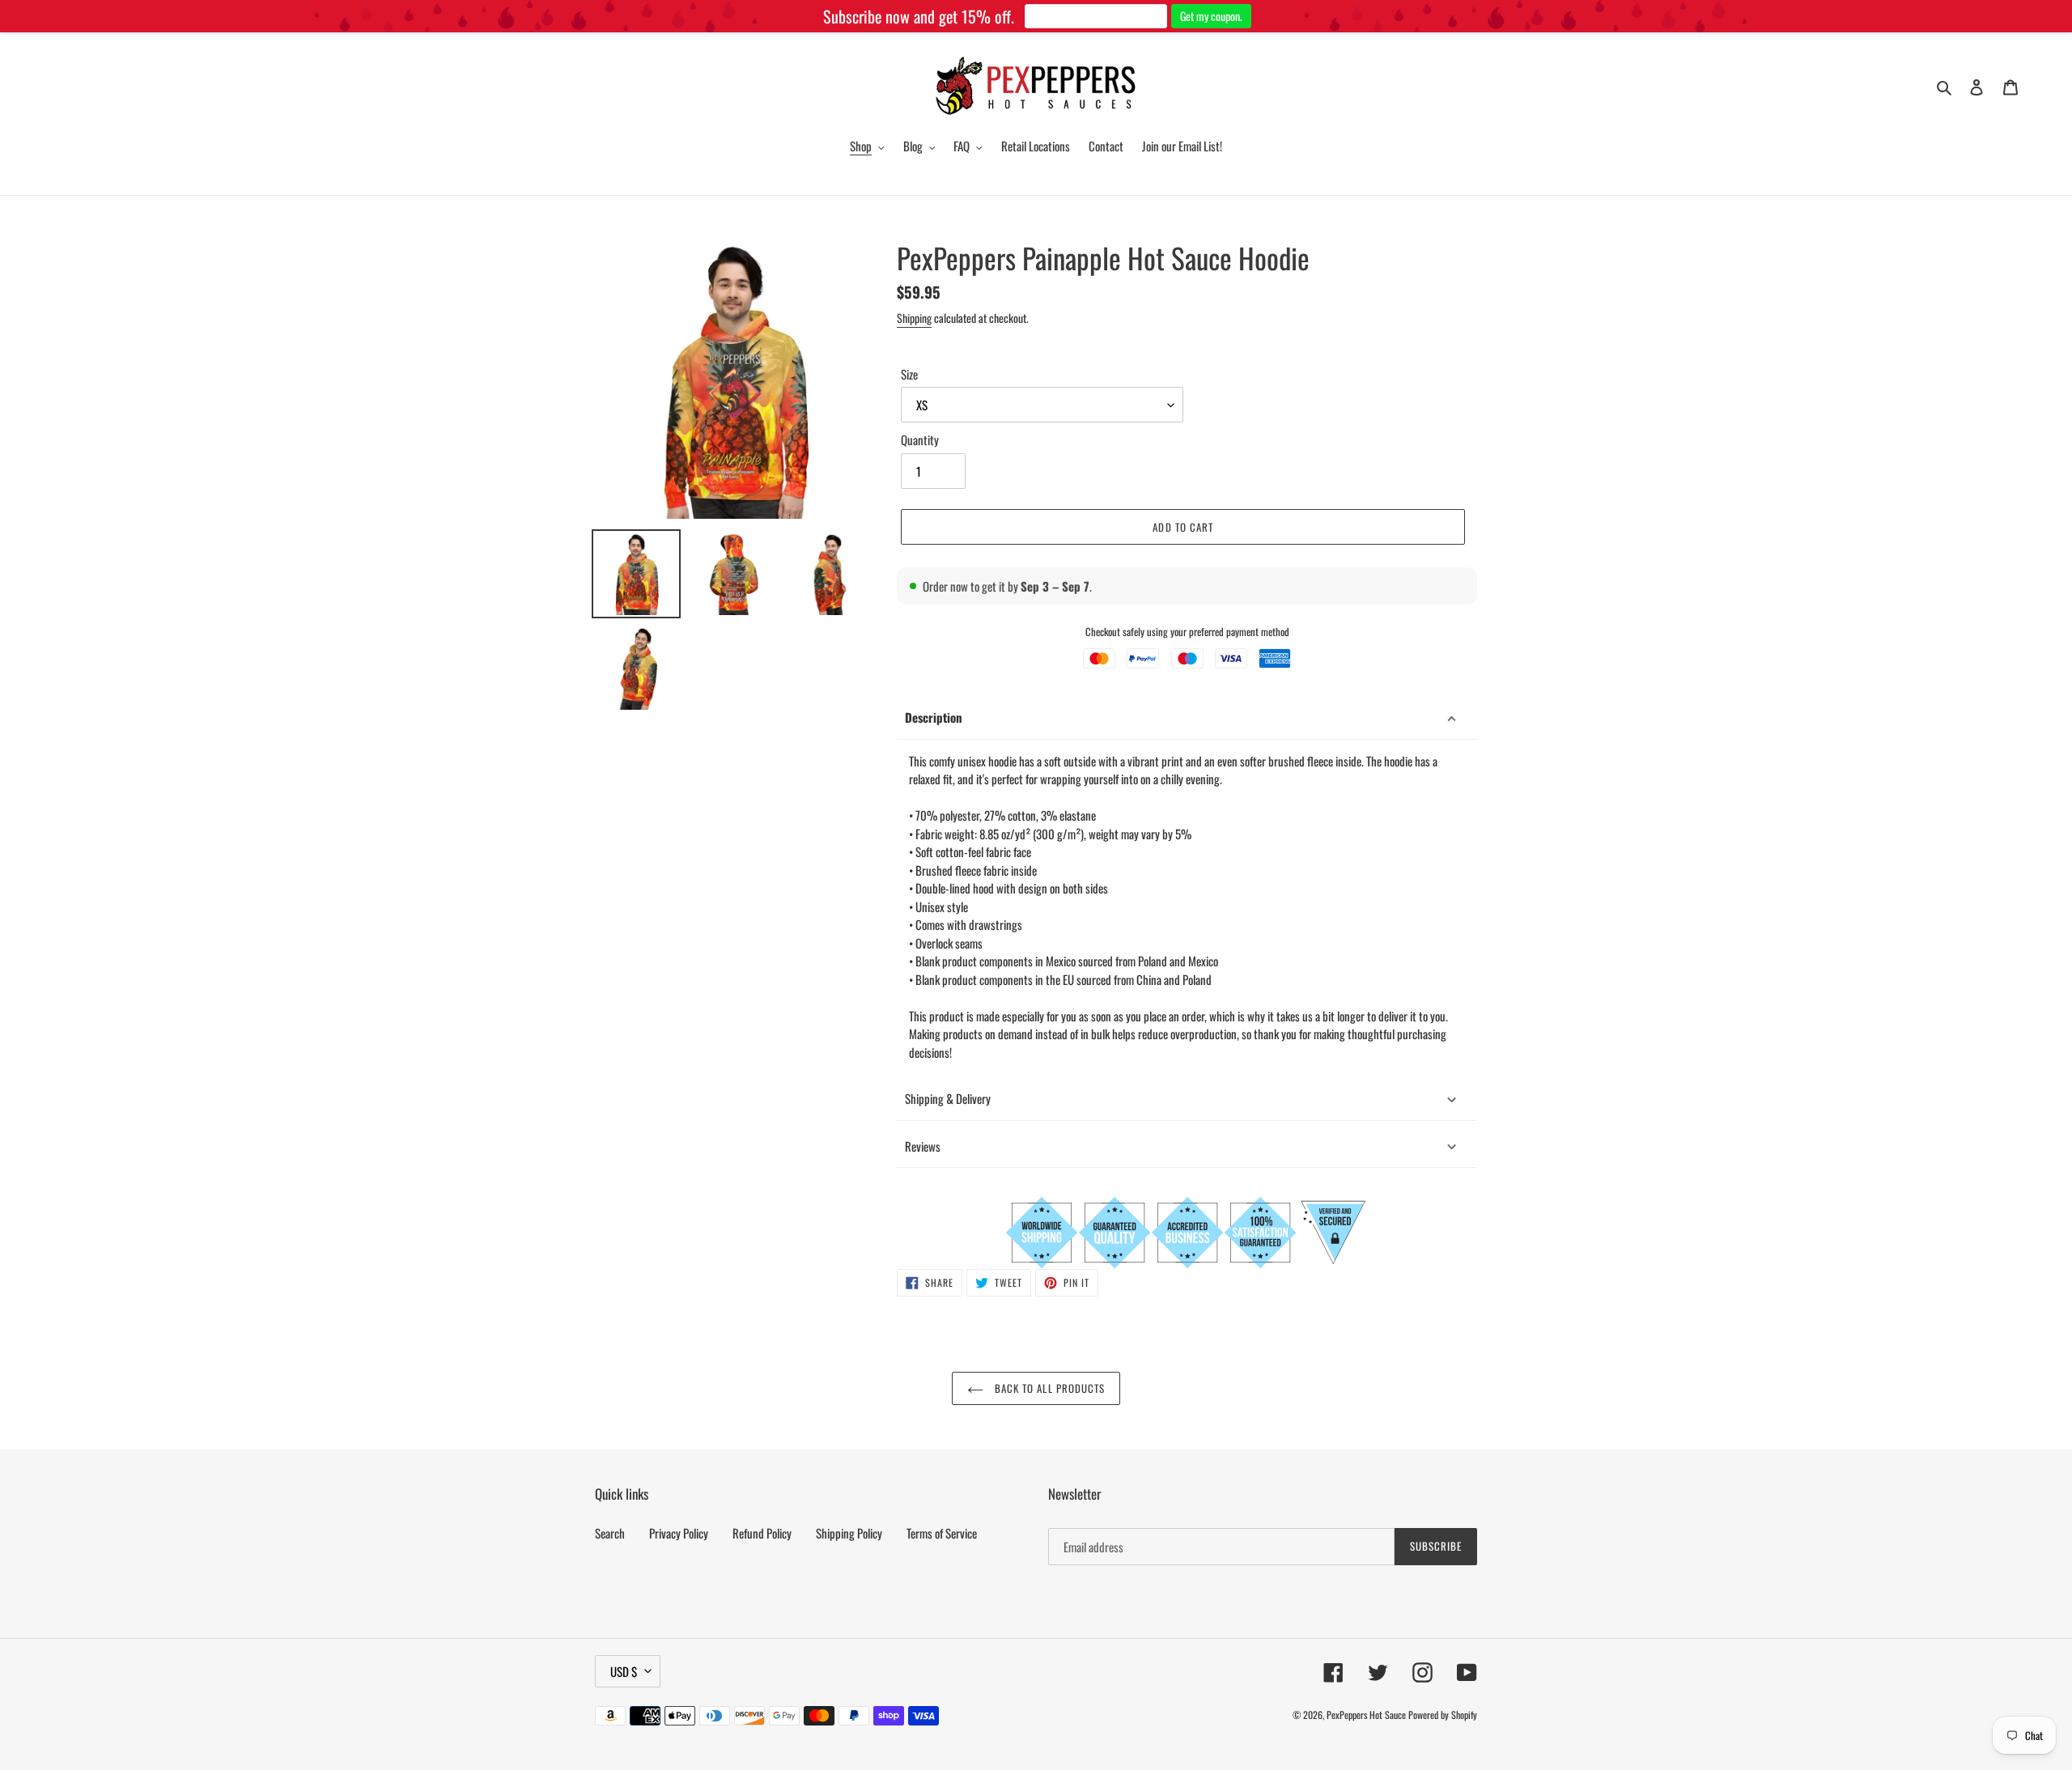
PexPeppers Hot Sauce (1366, 1715)
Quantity (920, 439)
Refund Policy (762, 1533)
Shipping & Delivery (948, 1098)
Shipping (914, 318)
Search (610, 1533)
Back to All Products (1048, 1388)
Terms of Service (942, 1533)
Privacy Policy (679, 1533)
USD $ (624, 1671)
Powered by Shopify (1443, 1715)
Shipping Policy (849, 1533)
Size (909, 374)
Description (934, 717)
